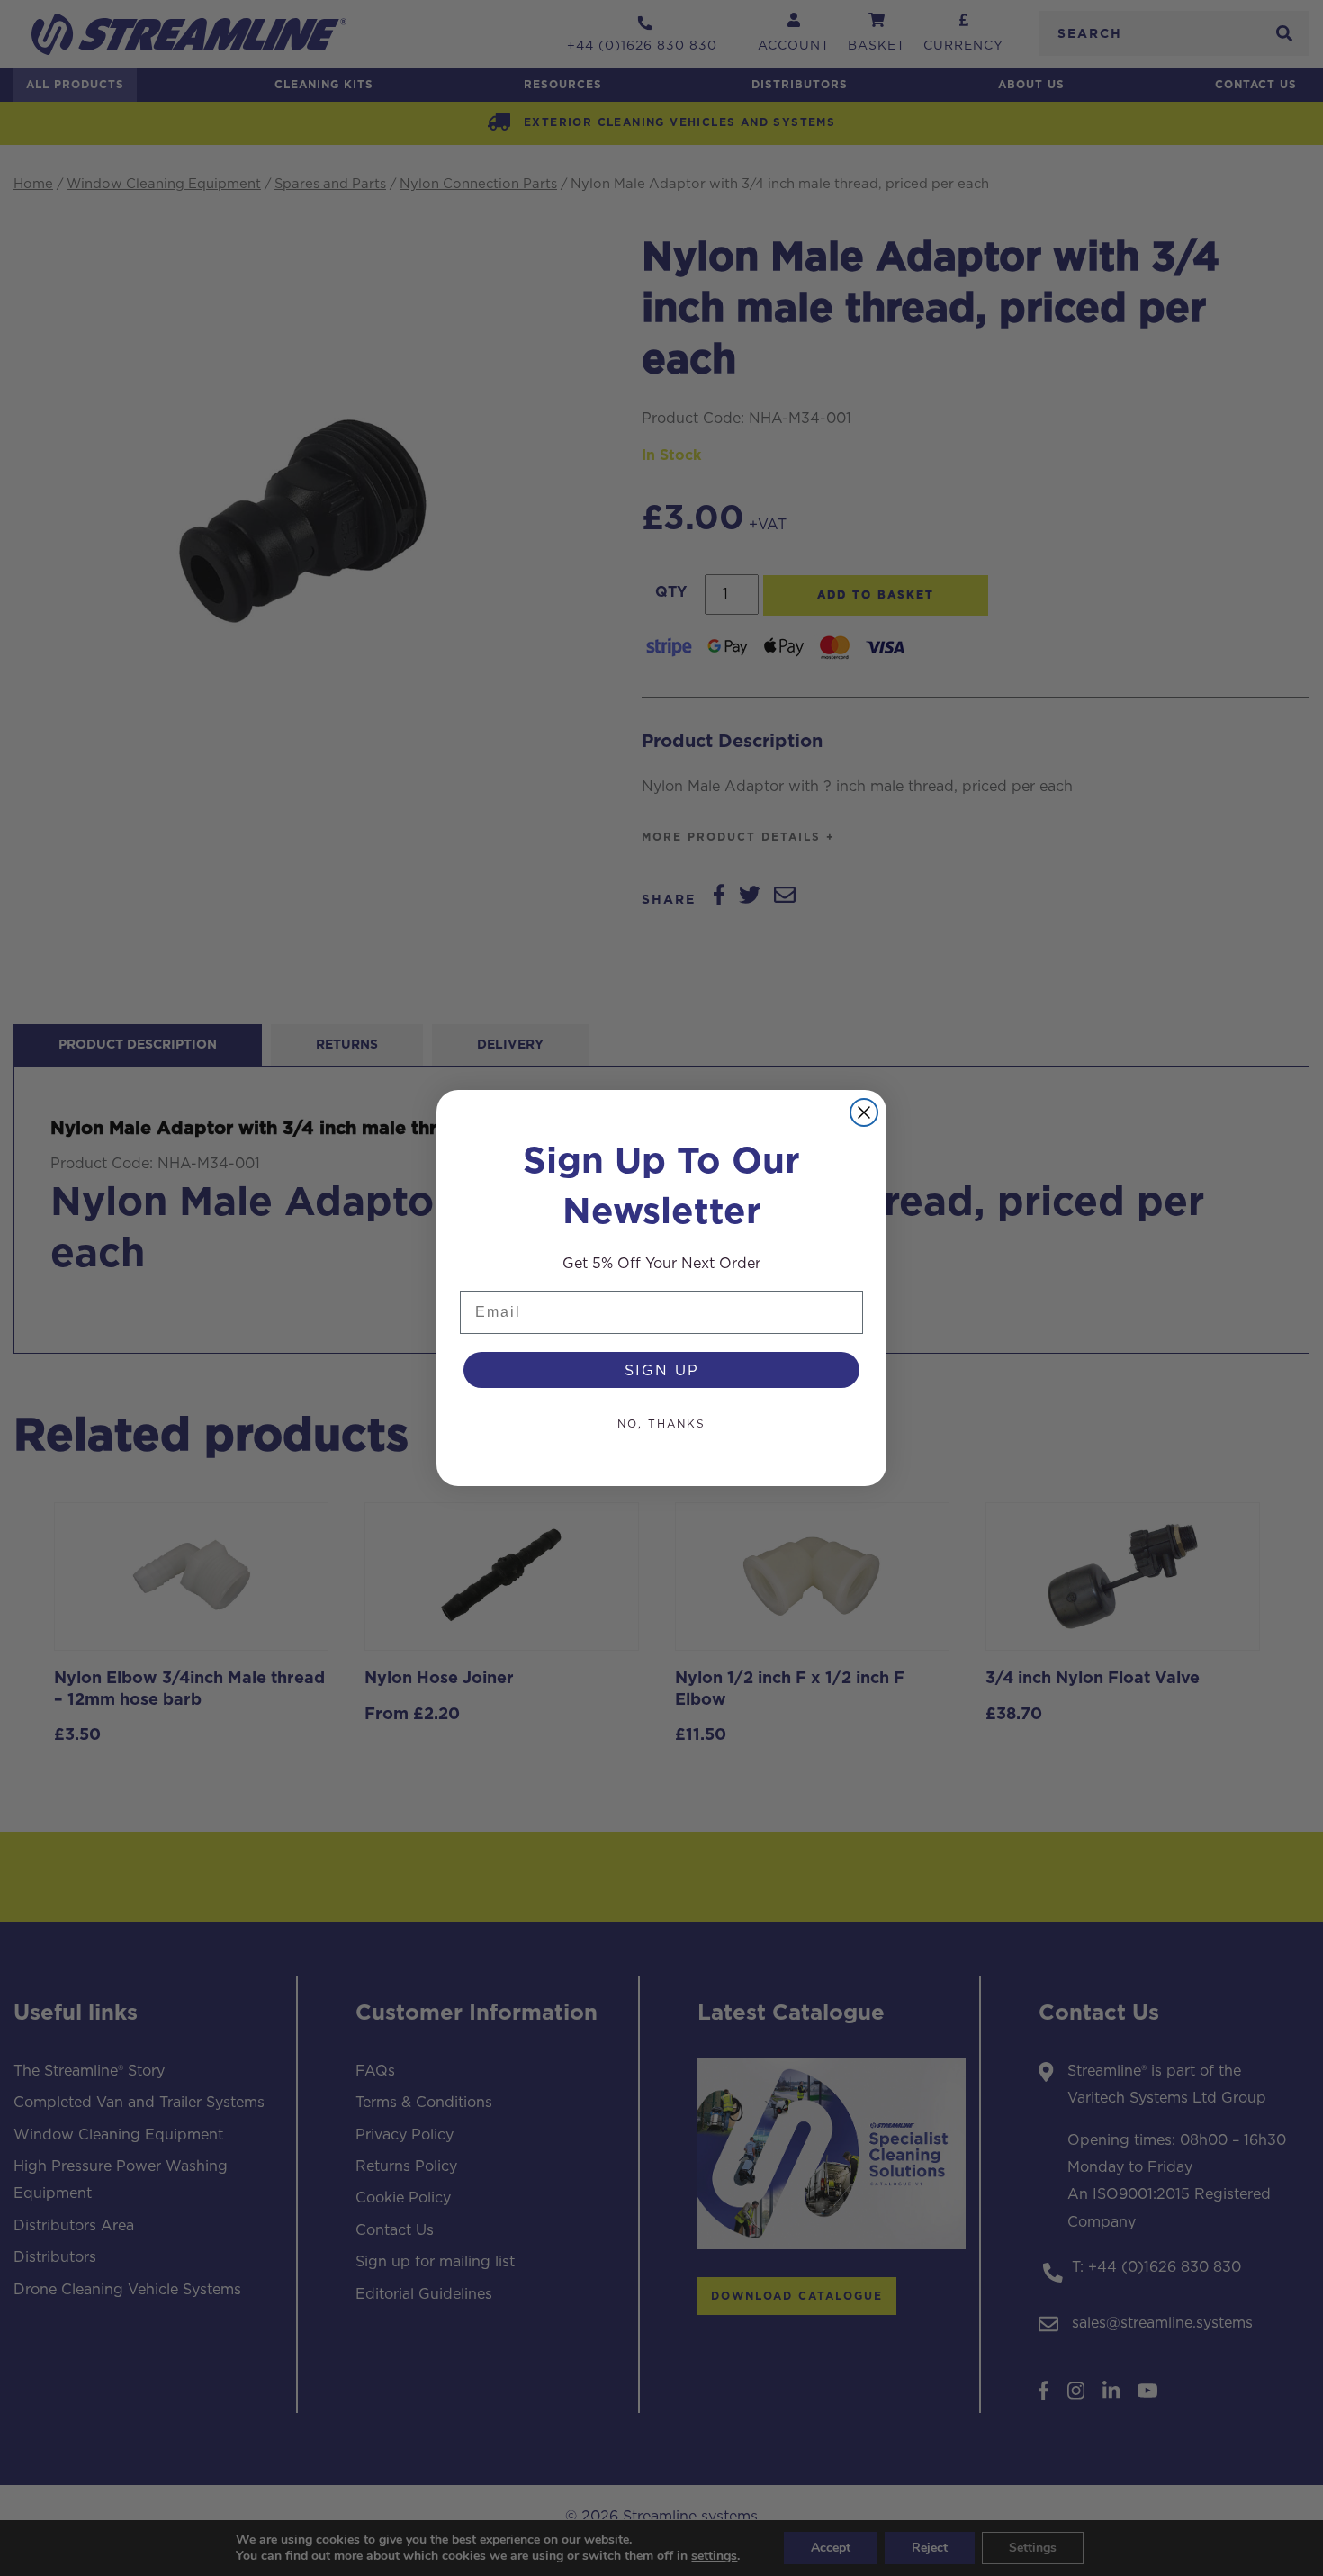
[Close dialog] (864, 1112)
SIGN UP (662, 1370)
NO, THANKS (661, 1423)
